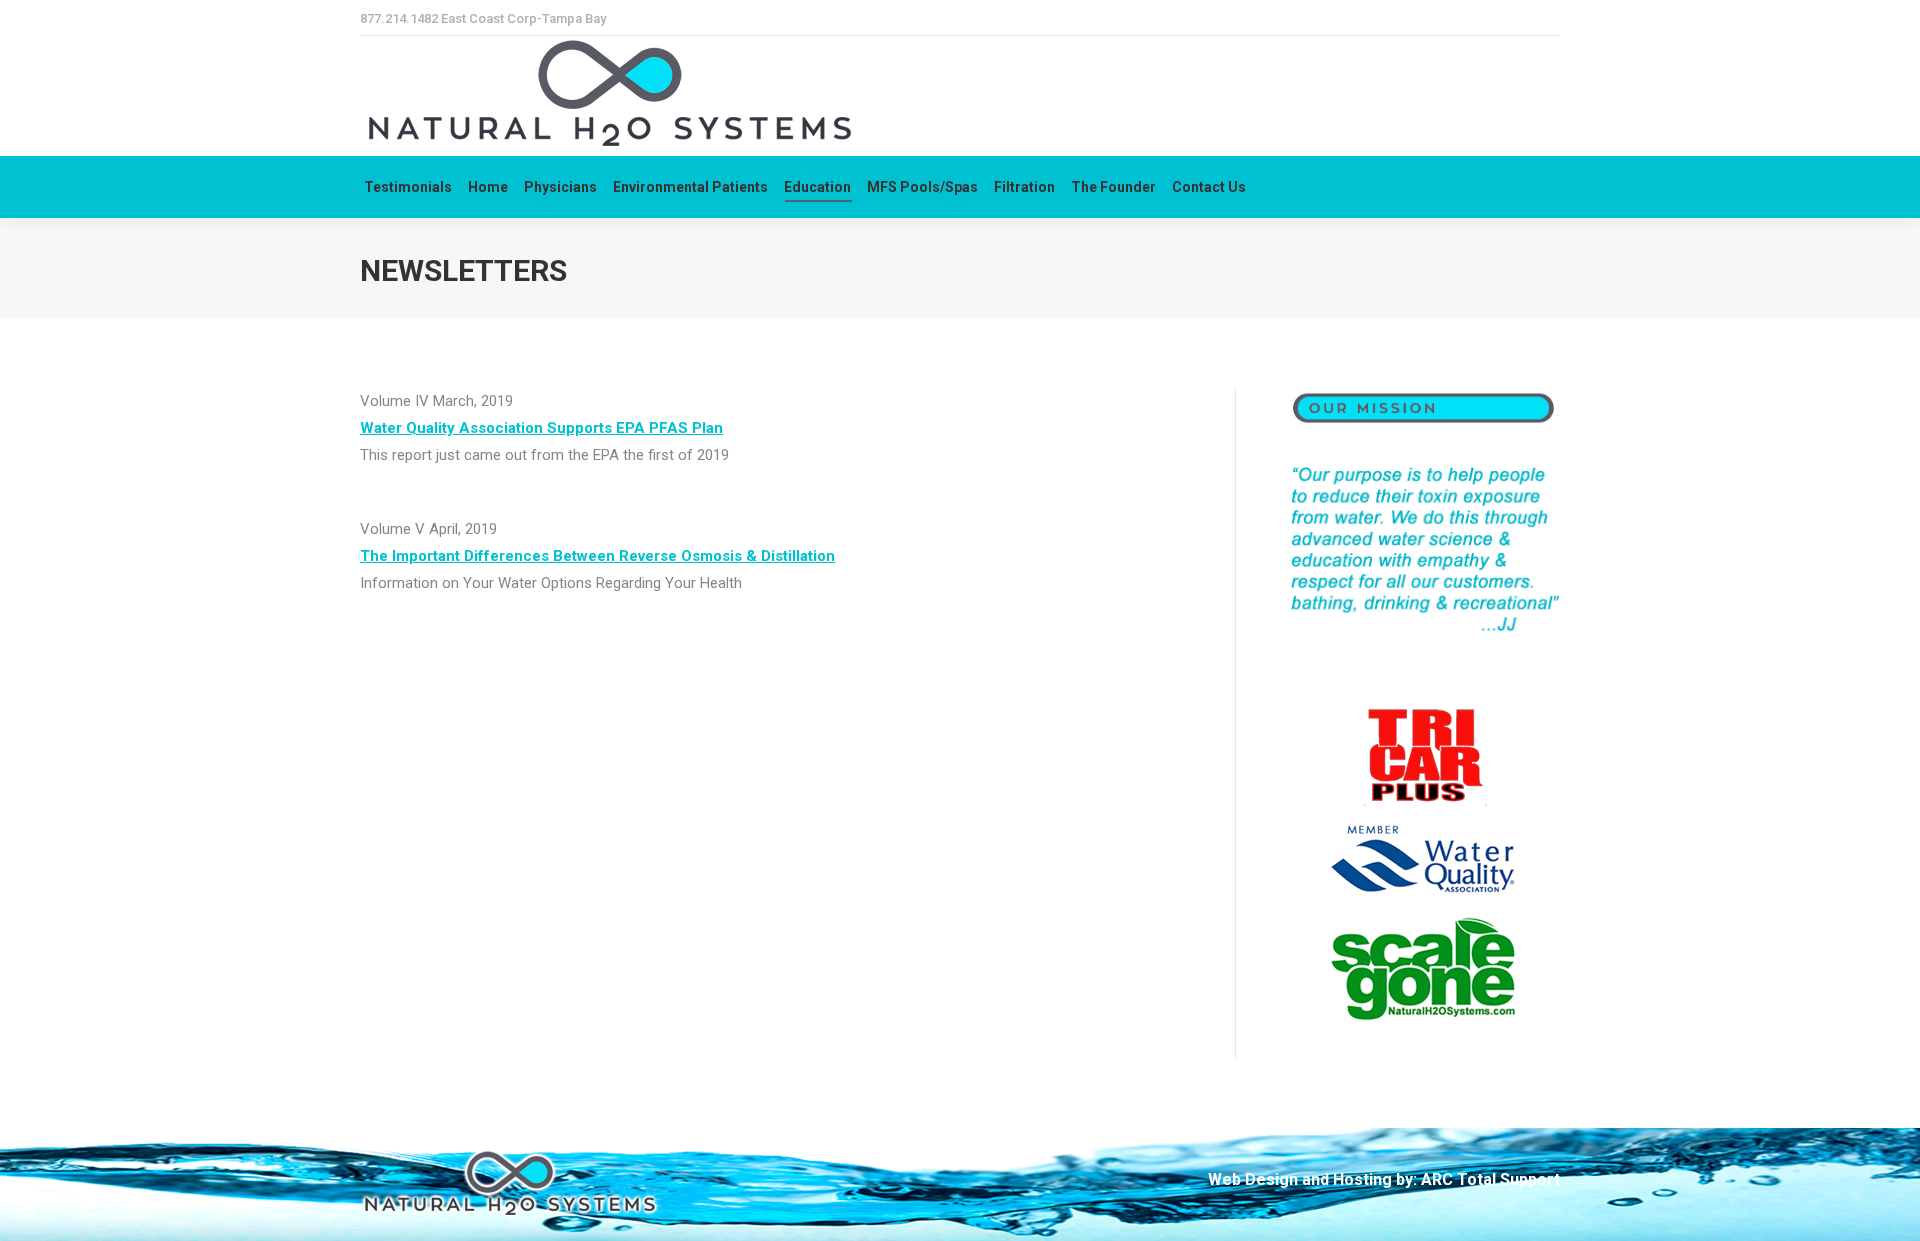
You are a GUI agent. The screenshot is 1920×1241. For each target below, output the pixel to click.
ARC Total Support (1490, 1179)
